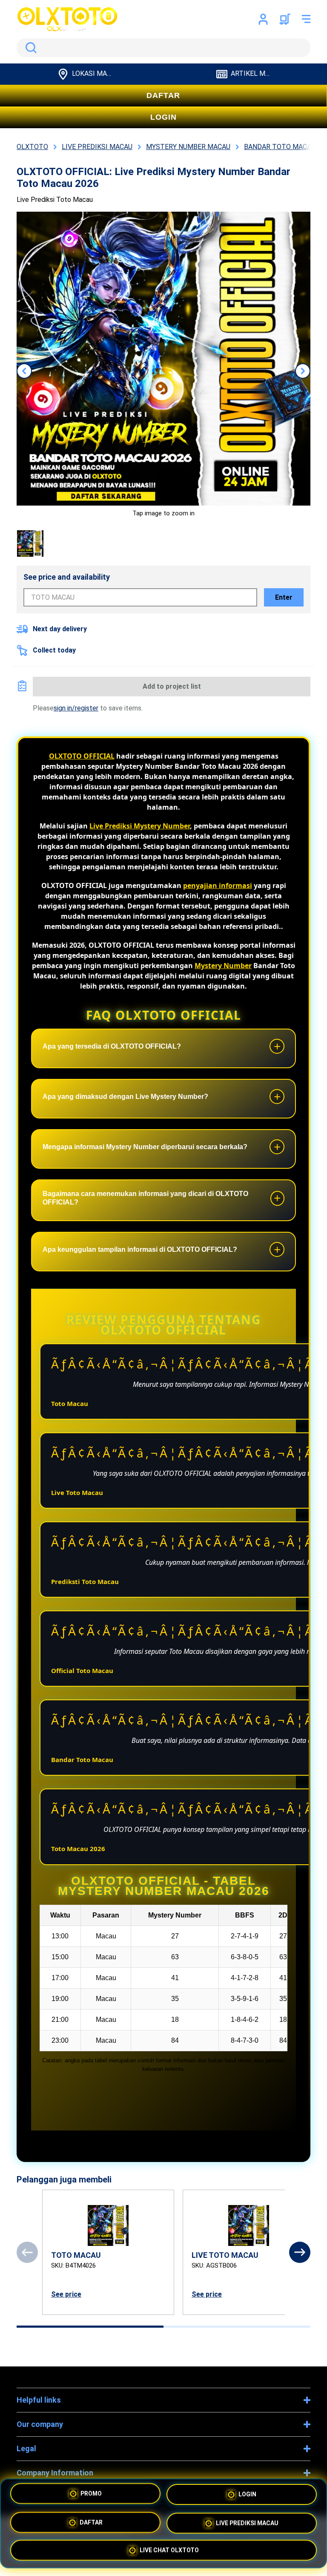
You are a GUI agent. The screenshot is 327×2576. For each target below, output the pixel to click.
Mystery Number (223, 966)
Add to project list (172, 686)
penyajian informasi (218, 885)
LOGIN (163, 117)
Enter (284, 597)
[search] (163, 48)
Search (29, 48)
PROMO (91, 2496)
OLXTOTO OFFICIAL (82, 756)
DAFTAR (163, 95)
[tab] (90, 2327)
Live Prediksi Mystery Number (140, 826)
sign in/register (76, 708)
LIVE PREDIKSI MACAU (247, 2522)
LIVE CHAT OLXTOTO (169, 2548)
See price (66, 2294)
